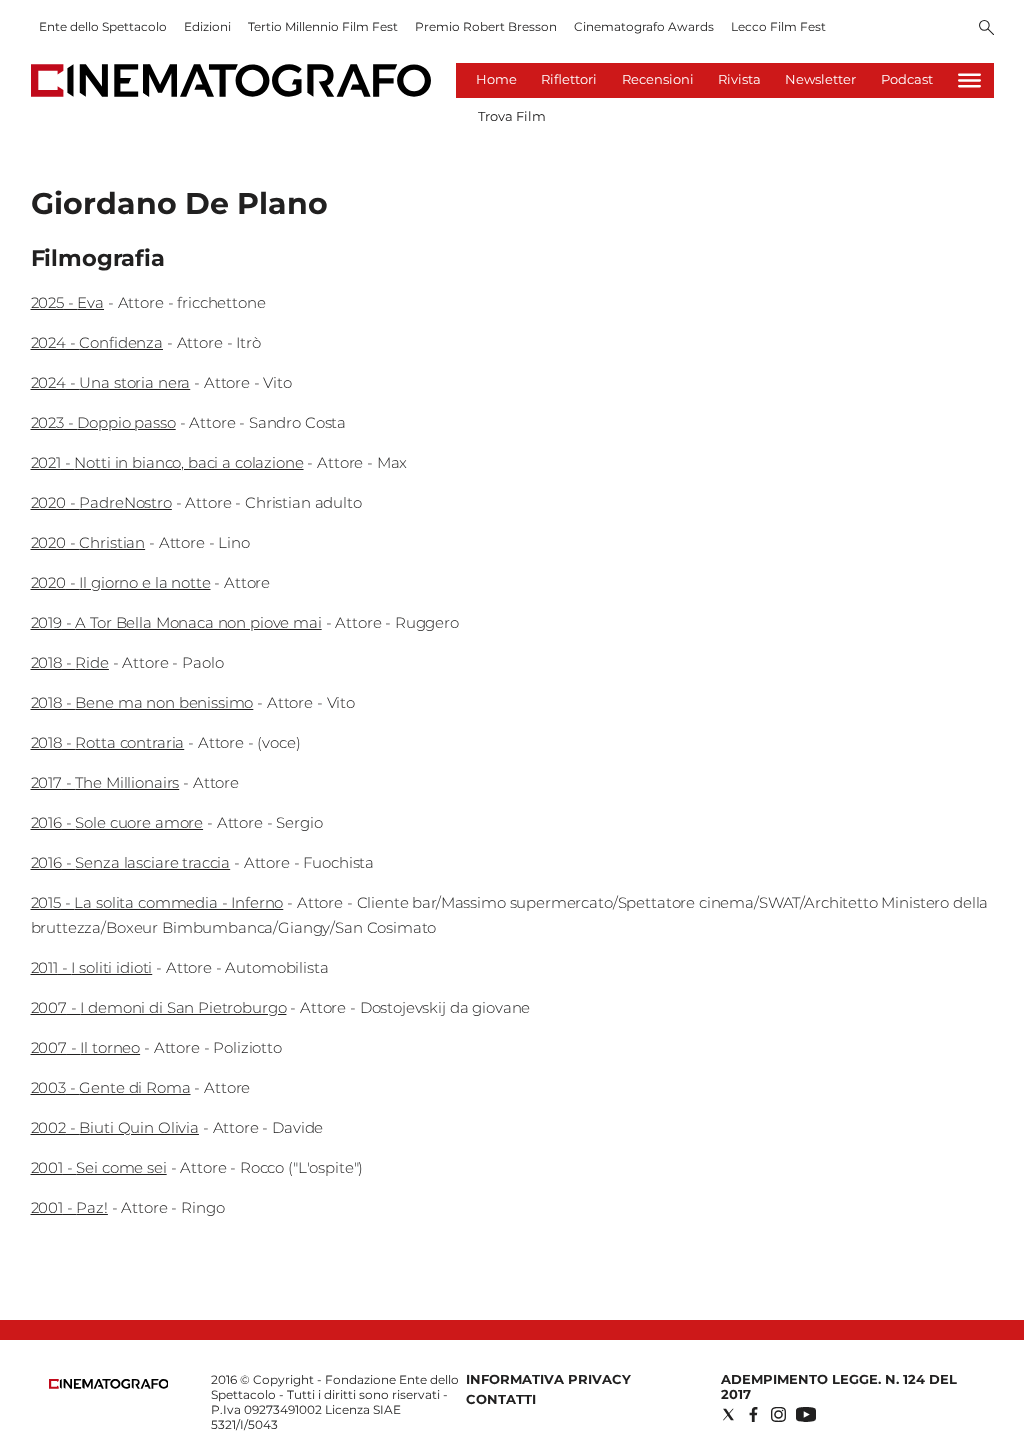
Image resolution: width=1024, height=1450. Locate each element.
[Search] (986, 29)
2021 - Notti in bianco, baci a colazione (167, 462)
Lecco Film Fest (778, 26)
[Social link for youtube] (806, 1414)
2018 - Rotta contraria (108, 742)
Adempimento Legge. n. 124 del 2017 (839, 1386)
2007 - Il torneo (86, 1047)
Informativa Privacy (548, 1379)
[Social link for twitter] (728, 1414)
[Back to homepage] (109, 1384)
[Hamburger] (969, 80)
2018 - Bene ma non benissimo (142, 702)
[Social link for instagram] (778, 1414)
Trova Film (512, 116)
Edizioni (207, 26)
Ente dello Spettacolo (103, 26)
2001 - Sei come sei (99, 1167)
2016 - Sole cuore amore (117, 822)
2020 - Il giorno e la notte (121, 582)
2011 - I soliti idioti (92, 967)
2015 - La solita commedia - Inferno (157, 902)
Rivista (739, 79)
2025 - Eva (68, 302)
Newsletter (820, 79)
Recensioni (658, 79)
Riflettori (569, 79)
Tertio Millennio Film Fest (323, 26)
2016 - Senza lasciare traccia (131, 862)
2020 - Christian (88, 542)
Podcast (907, 79)
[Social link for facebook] (753, 1414)
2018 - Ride (70, 662)
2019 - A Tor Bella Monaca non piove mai (176, 622)
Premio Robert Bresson (486, 26)
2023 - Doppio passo (103, 422)
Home (496, 79)
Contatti (501, 1399)
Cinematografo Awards (644, 26)
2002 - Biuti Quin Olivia (115, 1127)
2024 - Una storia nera (111, 382)
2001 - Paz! (69, 1207)
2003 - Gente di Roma (111, 1087)
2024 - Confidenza (97, 342)
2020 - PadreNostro (101, 502)
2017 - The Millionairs (105, 782)
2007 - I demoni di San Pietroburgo (159, 1007)
